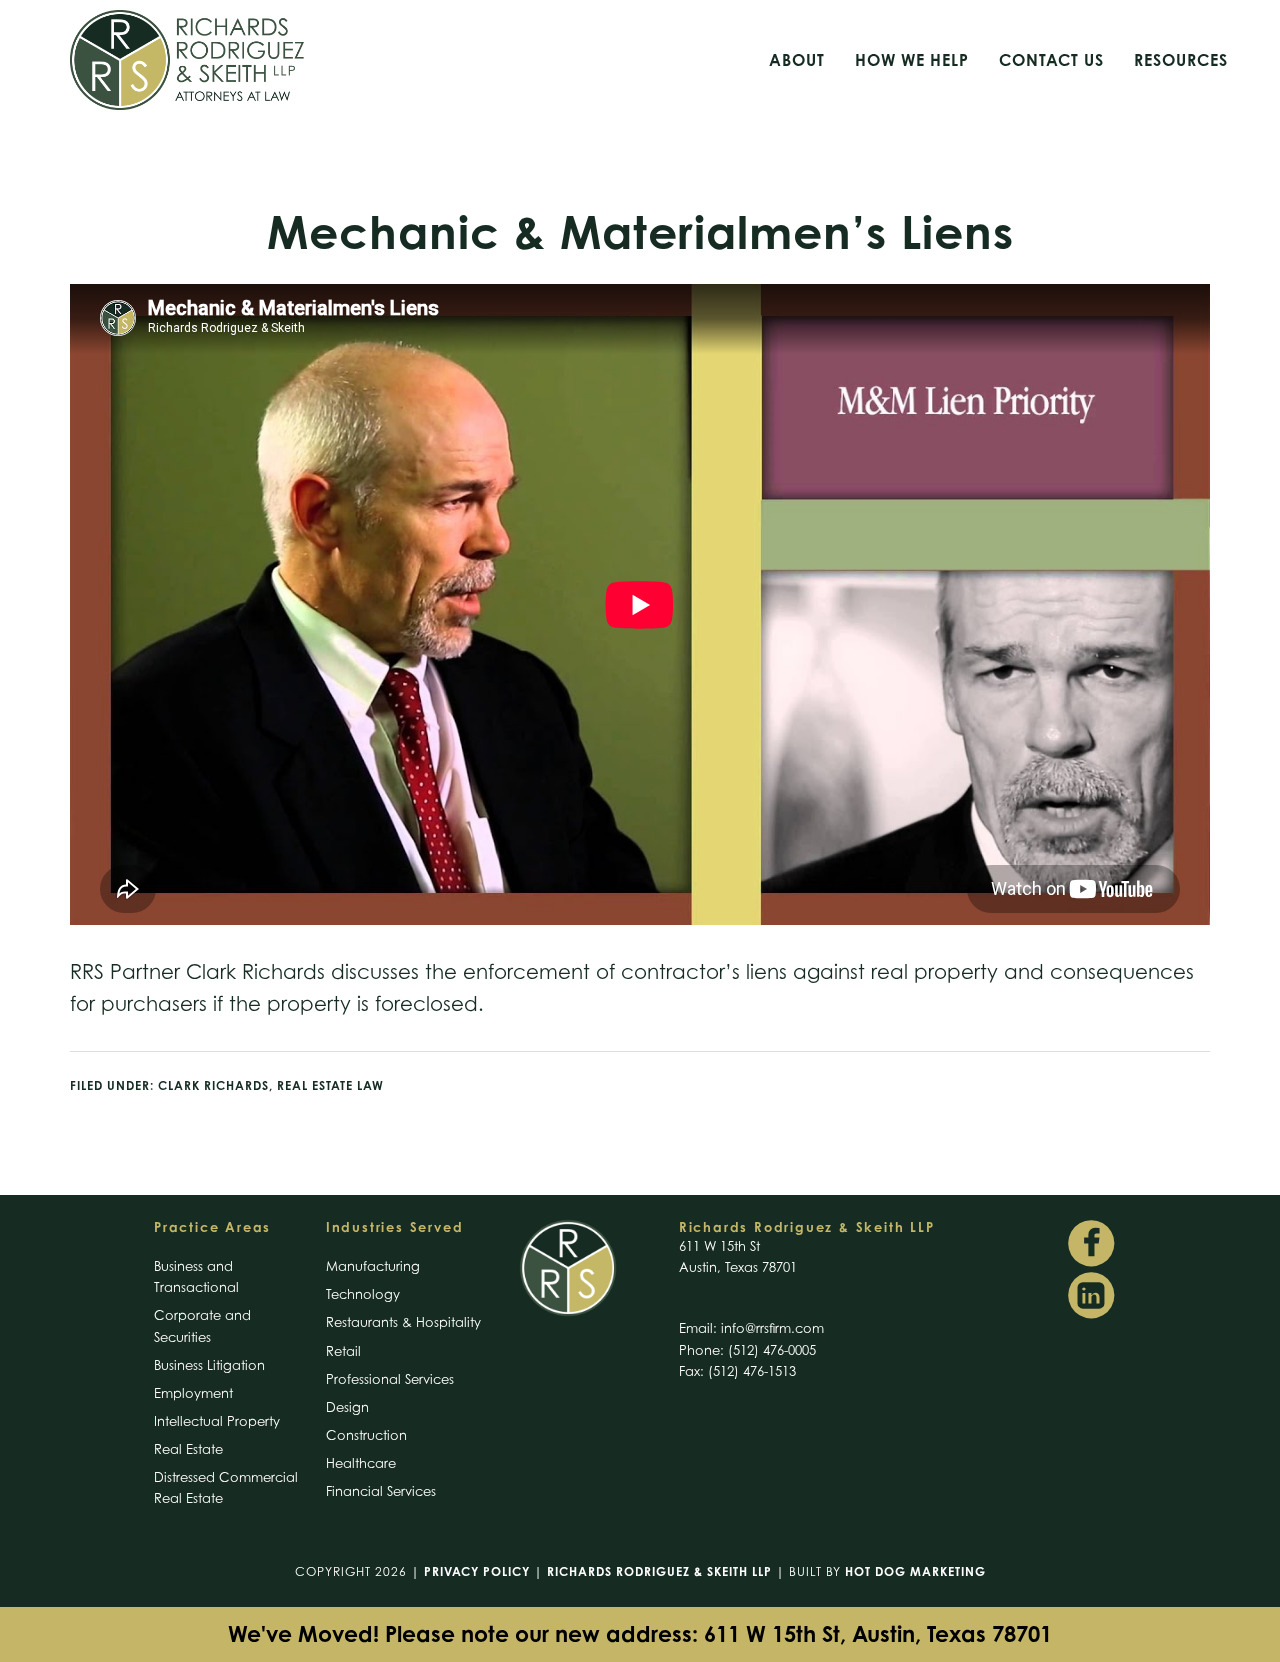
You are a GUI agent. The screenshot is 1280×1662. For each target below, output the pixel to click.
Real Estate (188, 1449)
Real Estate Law (330, 1085)
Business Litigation (209, 1365)
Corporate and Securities (202, 1325)
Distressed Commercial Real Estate (226, 1487)
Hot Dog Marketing (915, 1571)
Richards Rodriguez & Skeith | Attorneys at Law (260, 60)
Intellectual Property (217, 1421)
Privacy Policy (477, 1571)
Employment (193, 1393)
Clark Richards (213, 1085)
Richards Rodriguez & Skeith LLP (659, 1571)
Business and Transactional (196, 1276)
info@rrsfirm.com (772, 1328)
